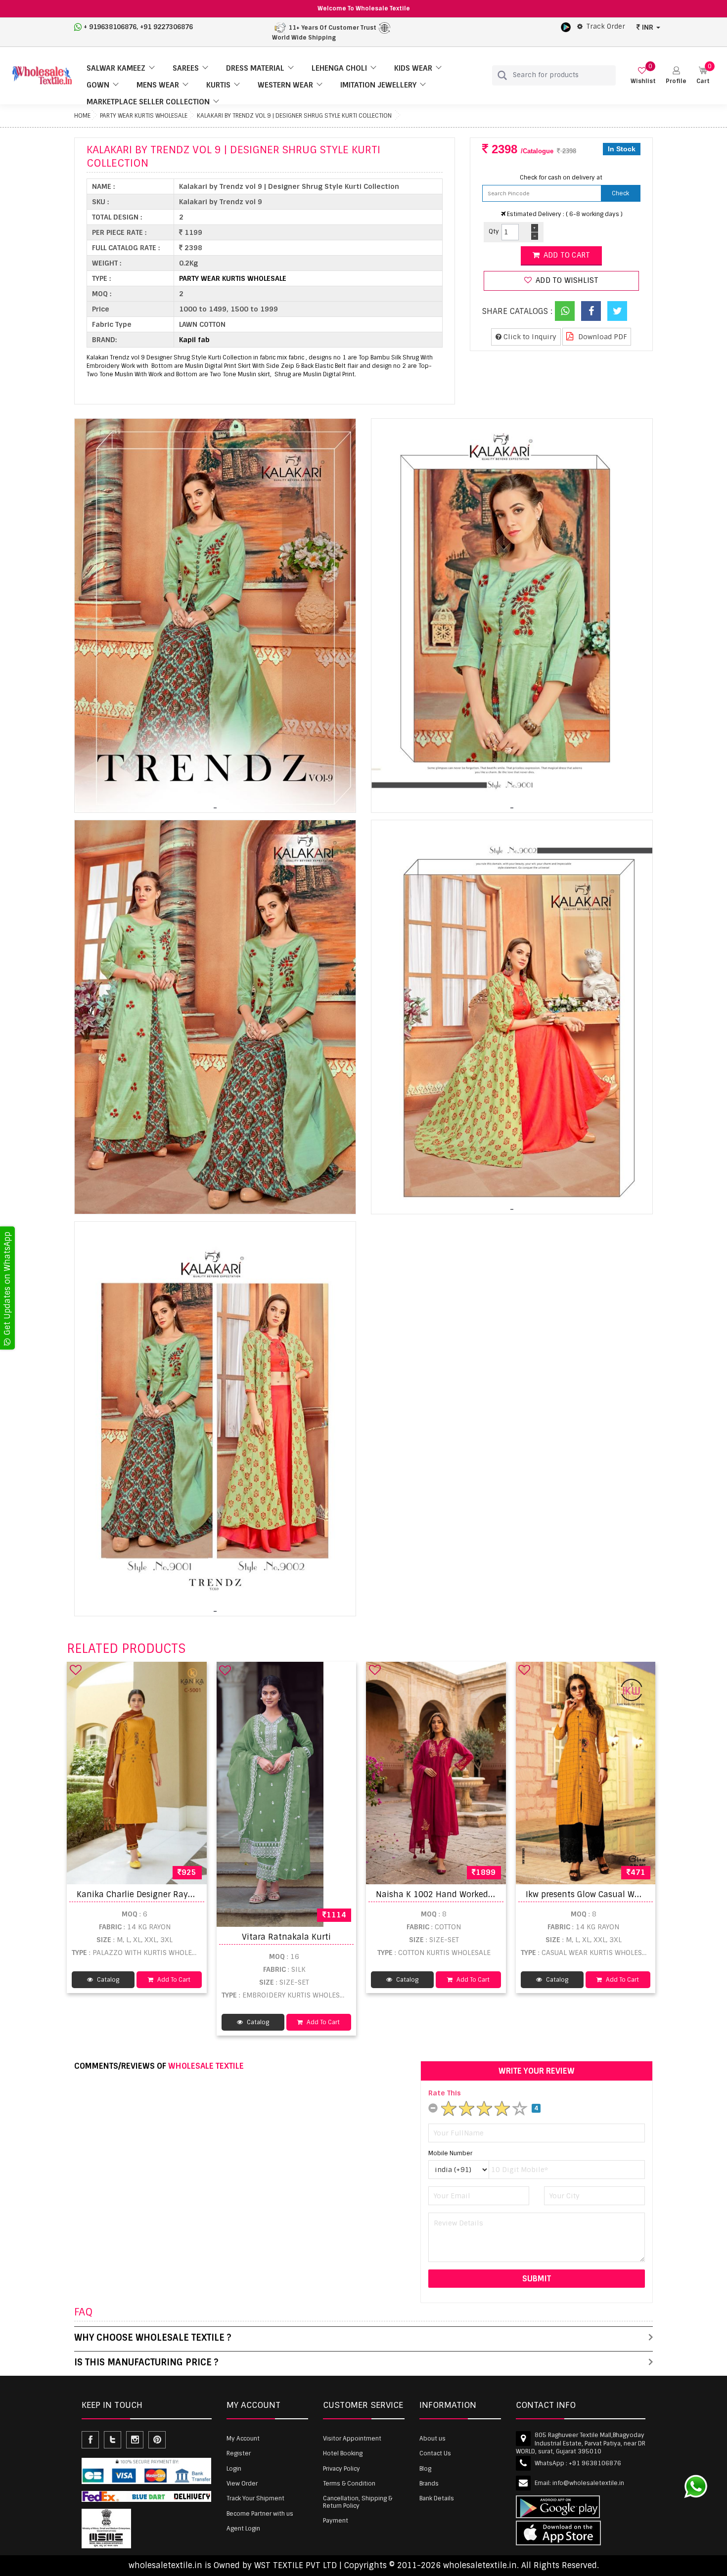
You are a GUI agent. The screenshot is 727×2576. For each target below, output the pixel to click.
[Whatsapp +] (565, 311)
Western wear (285, 85)
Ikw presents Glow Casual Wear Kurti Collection (618, 1894)
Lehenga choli (339, 68)
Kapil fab (194, 340)
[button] (676, 75)
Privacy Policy (341, 2469)
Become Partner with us (260, 2514)
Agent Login (243, 2529)
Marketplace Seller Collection (148, 102)
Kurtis (218, 85)
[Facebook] (591, 311)
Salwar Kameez (116, 68)
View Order (242, 2484)
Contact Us (435, 2453)
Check (620, 193)
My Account (243, 2439)
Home (82, 116)
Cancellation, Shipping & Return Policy (358, 2502)
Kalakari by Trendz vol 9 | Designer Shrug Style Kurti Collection (294, 116)
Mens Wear (158, 85)
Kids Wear (413, 68)
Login (234, 2469)
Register (239, 2453)
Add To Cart (173, 1980)
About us (432, 2439)
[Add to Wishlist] (76, 1670)
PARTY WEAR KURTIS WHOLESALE (144, 116)
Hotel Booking (343, 2453)
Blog (425, 2469)
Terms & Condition (349, 2484)
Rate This (445, 2093)
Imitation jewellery (378, 85)
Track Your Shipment (255, 2498)
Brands (429, 2484)
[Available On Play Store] (566, 27)
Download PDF (602, 337)
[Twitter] (617, 311)
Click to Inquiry (529, 337)
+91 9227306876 (166, 27)
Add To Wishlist (566, 280)
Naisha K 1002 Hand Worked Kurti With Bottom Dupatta (487, 1894)
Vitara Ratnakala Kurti (286, 1937)
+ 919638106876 (110, 27)
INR (648, 27)
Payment (336, 2521)
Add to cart (566, 255)
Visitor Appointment (352, 2439)
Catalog (107, 1980)
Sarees (186, 68)
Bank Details (437, 2498)
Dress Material (255, 68)
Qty (494, 231)
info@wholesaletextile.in (588, 2483)
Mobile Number (450, 2153)
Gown (98, 85)
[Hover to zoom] (215, 616)
